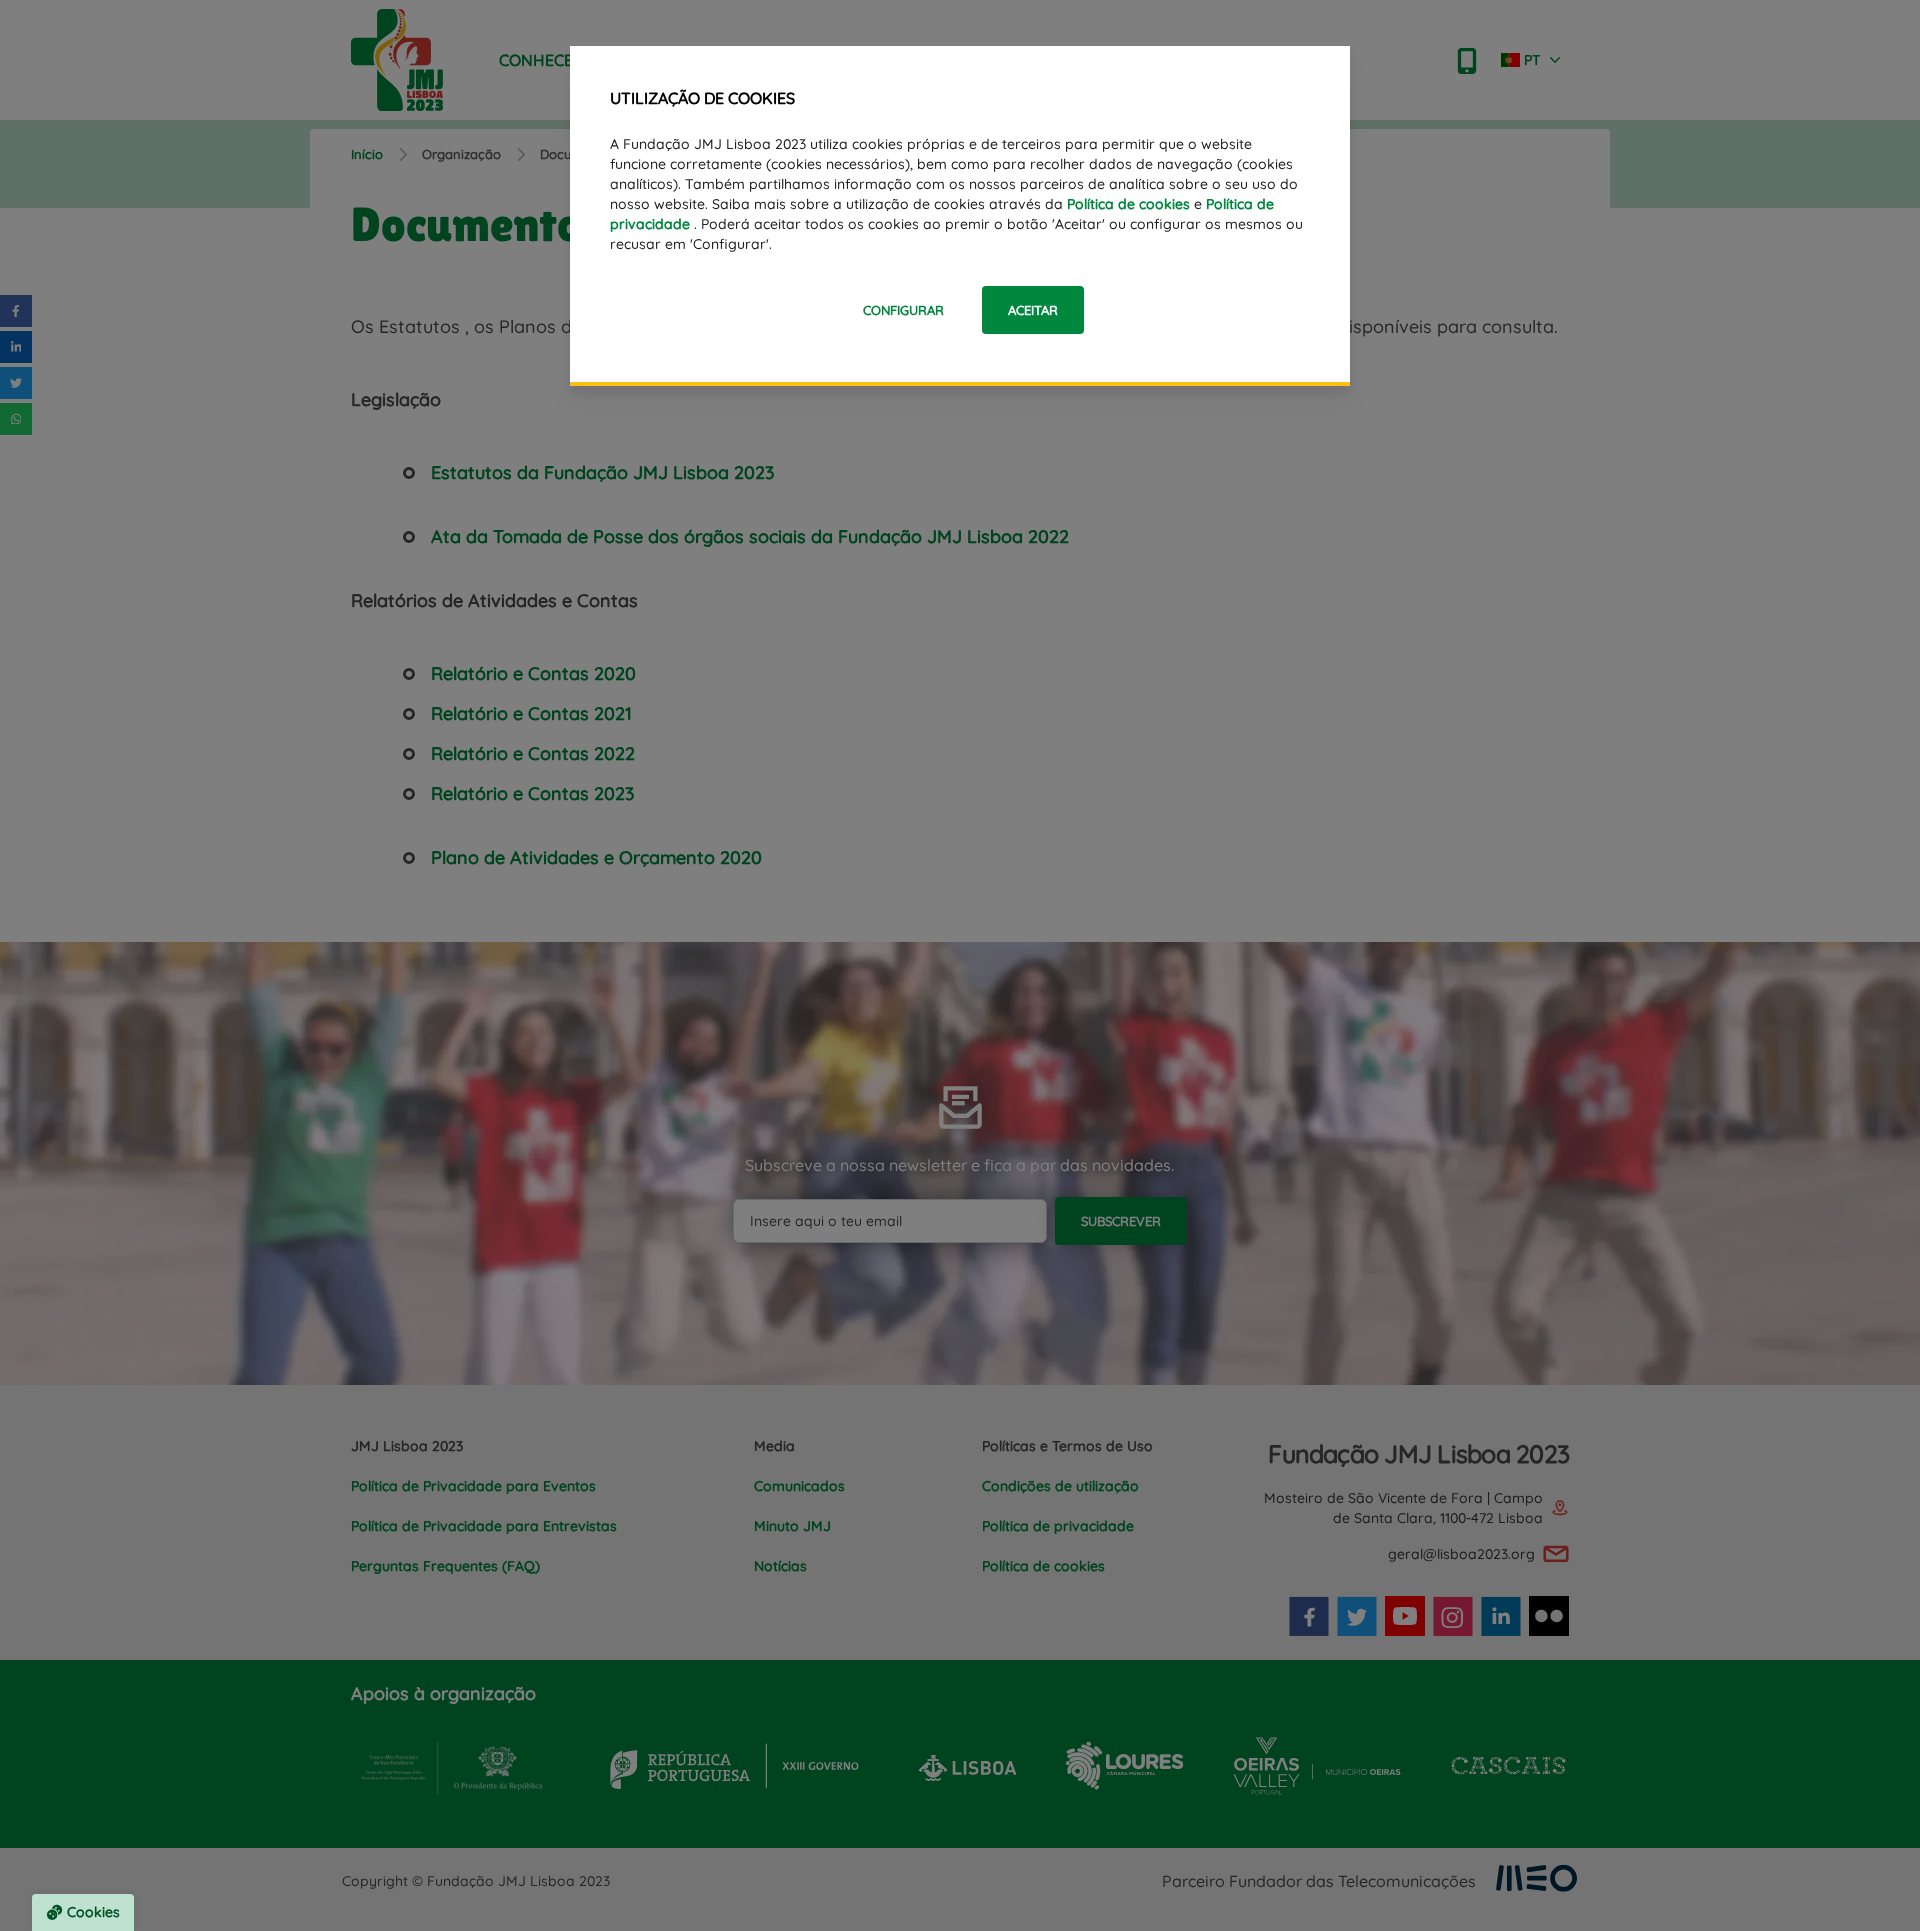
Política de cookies (1128, 204)
